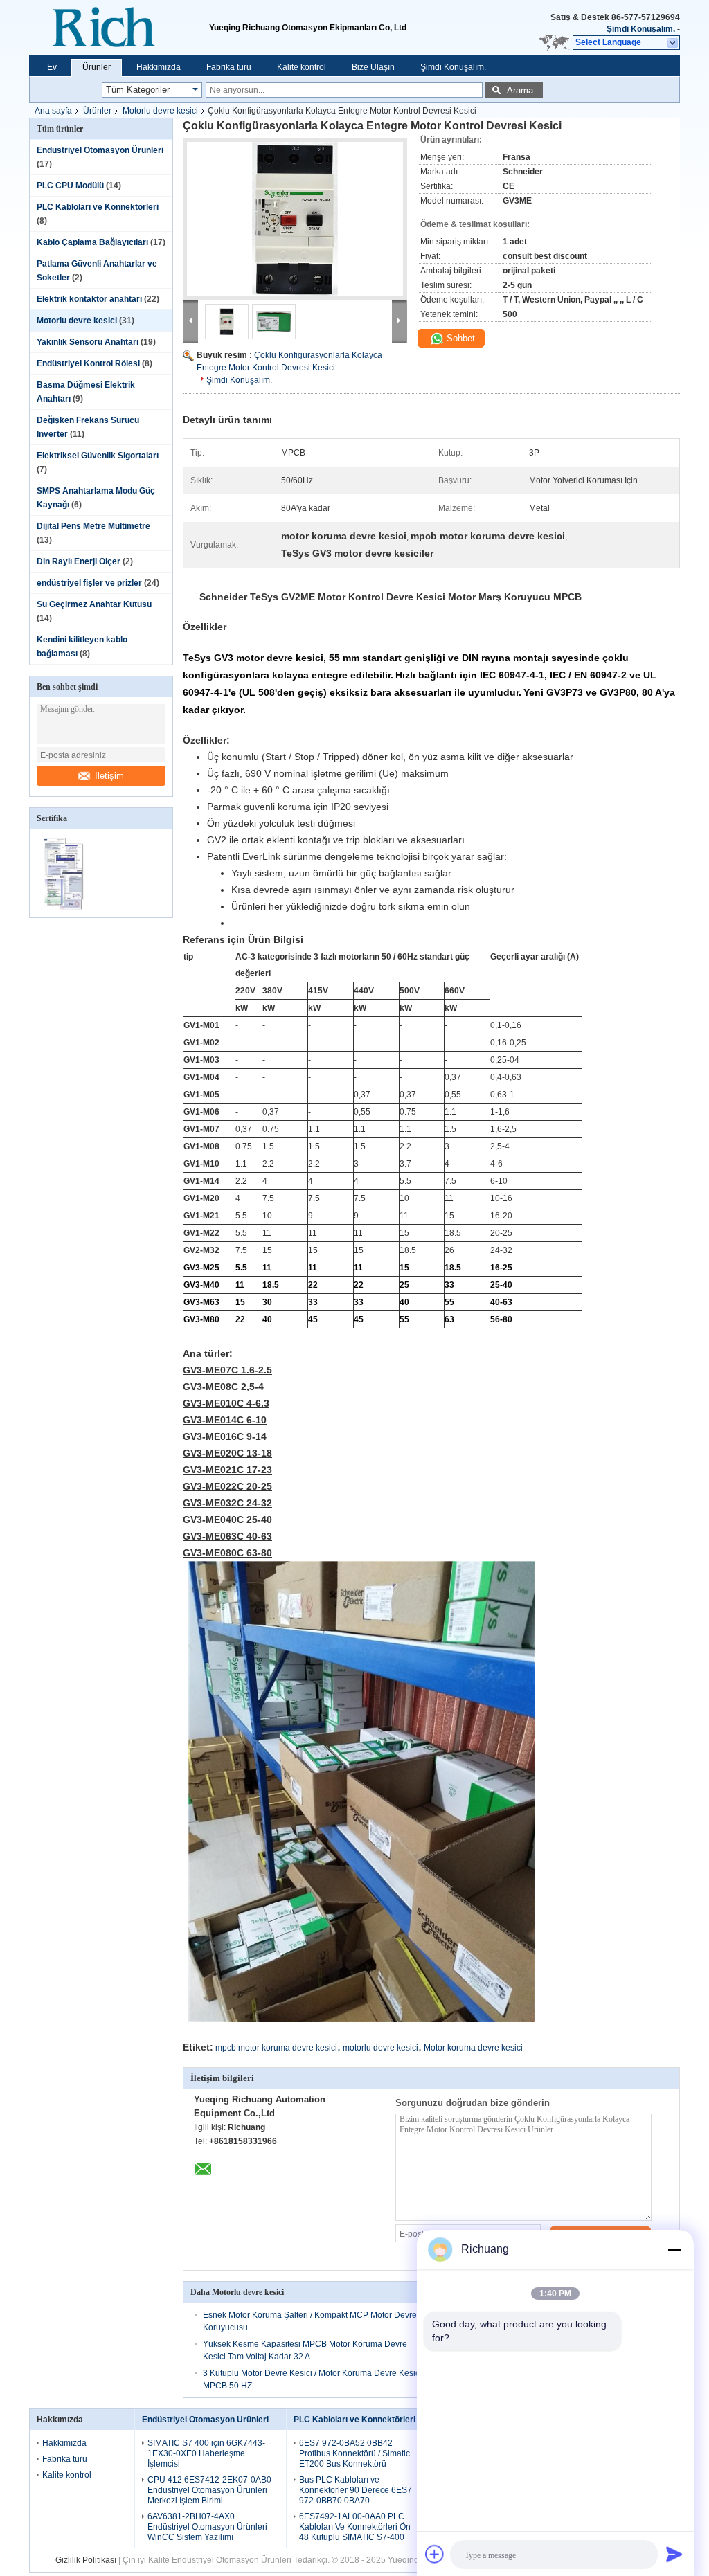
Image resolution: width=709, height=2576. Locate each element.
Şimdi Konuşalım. (641, 29)
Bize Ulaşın (373, 67)
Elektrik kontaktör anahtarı (89, 299)
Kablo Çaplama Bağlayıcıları (92, 242)
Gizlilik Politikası (86, 2560)
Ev (52, 67)
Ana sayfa (53, 111)
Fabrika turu (229, 67)
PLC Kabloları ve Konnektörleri (98, 207)
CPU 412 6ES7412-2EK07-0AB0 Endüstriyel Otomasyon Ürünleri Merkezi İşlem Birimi (209, 2490)
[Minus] (674, 2249)
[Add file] (435, 2554)
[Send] (674, 2554)
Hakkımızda (159, 67)
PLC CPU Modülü (70, 186)
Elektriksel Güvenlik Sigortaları (98, 456)
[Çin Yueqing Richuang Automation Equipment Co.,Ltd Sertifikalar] (65, 908)
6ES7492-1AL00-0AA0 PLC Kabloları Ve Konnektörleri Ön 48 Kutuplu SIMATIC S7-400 (355, 2527)
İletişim (109, 776)
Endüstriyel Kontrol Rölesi (88, 363)
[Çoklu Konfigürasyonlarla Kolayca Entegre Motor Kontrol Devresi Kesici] (295, 219)
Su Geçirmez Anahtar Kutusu (94, 604)
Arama (520, 90)
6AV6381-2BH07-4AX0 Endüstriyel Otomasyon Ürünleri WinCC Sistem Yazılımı (207, 2527)
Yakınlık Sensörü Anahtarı (88, 342)
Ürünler (97, 67)
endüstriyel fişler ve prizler (89, 583)
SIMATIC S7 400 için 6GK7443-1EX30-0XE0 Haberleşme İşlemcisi (206, 2453)
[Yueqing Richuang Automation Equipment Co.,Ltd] (119, 28)
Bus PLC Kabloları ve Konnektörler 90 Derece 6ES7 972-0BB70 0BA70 (356, 2490)
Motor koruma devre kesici (473, 2048)
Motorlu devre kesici (160, 111)
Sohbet (459, 338)
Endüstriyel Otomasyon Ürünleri (100, 150)
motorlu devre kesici (380, 2048)
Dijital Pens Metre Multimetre (93, 526)
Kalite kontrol (302, 67)
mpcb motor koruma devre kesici (276, 2048)
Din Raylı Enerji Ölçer (79, 561)
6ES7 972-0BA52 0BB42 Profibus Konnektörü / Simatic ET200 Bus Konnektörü (354, 2453)
